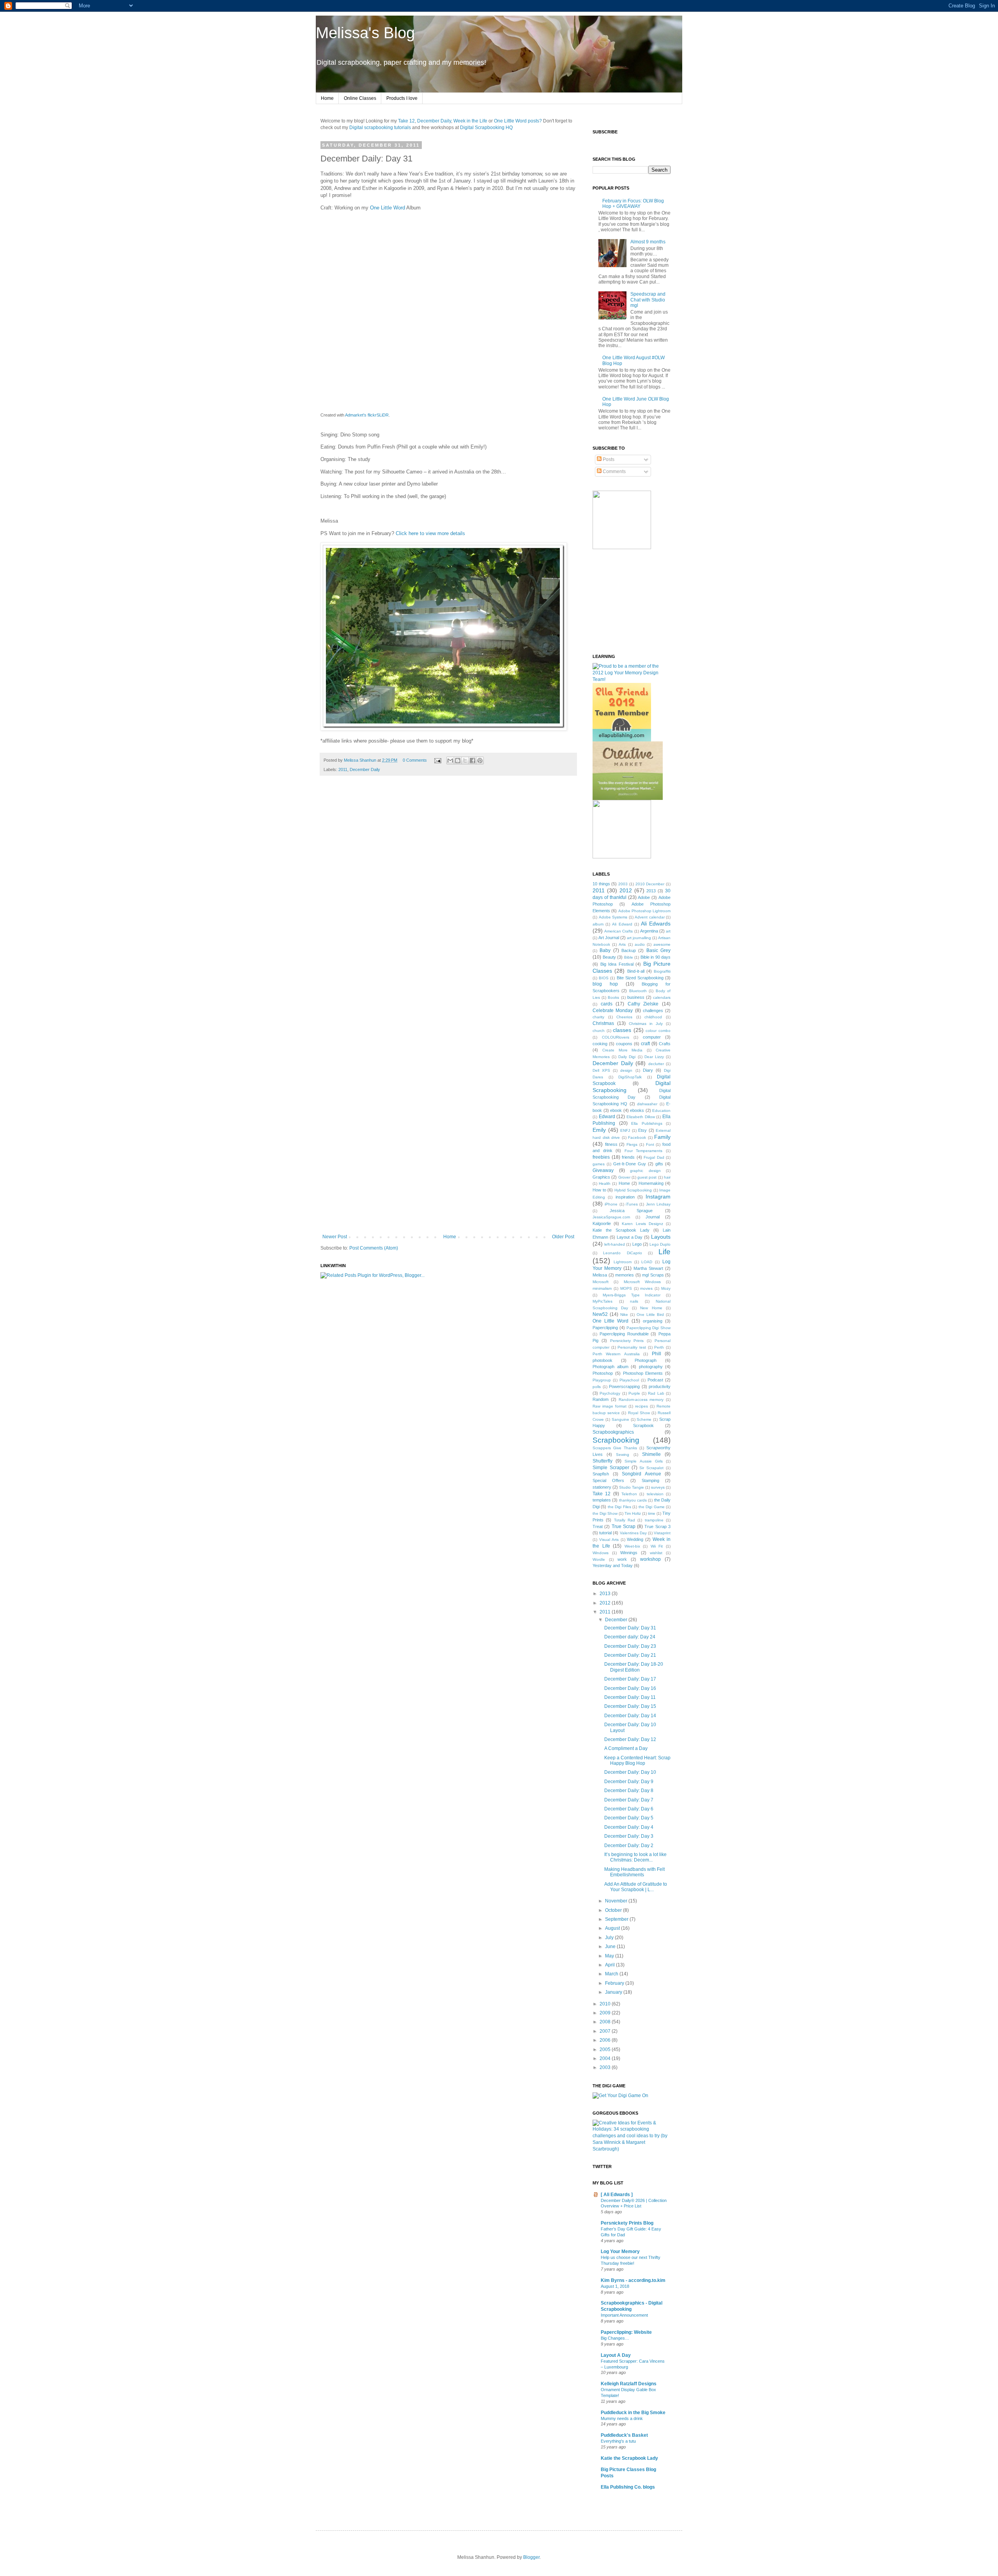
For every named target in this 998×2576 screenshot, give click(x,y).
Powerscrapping (624, 1386)
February (615, 1983)
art (668, 931)
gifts (659, 1164)
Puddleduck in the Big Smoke (633, 2413)
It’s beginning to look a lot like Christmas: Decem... (635, 1857)
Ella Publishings (647, 1123)
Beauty (609, 957)
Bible (629, 957)
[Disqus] (448, 891)
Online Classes (360, 98)
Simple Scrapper (611, 1468)
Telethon (629, 1494)
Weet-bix (632, 1546)
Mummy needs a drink (622, 2418)
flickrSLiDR (378, 415)
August (613, 1928)
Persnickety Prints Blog (627, 2223)
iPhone (611, 1204)
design (626, 1070)
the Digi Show (605, 1513)
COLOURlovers (616, 1037)
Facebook (637, 1137)
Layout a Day (630, 1237)
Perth (659, 1347)
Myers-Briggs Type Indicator (632, 1295)
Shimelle (651, 1454)
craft (645, 1044)
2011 (343, 769)
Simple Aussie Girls (643, 1461)
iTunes (632, 1204)
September (617, 1919)
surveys (658, 1487)
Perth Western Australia (616, 1354)
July (610, 1938)
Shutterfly (603, 1461)
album (598, 924)
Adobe (644, 897)
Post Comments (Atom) (374, 1248)
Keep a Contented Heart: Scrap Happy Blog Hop (637, 1760)
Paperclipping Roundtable (624, 1334)
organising (653, 1321)
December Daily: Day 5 (629, 1818)
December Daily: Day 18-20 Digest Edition (634, 1667)
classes (622, 1030)
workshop (650, 1559)
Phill (656, 1354)
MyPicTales (603, 1301)
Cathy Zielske (643, 1004)
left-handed (615, 1244)
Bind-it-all (636, 971)
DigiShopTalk (630, 1077)
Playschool (629, 1380)
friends (628, 1157)
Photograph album (610, 1367)
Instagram (658, 1197)
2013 (651, 891)
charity (598, 1017)
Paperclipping (605, 1328)
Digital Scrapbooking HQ (486, 128)
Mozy (666, 1288)
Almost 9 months (648, 242)
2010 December (650, 884)
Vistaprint (662, 1533)
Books (613, 997)
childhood (653, 1017)
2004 (606, 2058)
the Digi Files (619, 1507)
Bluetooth (638, 991)
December (617, 1620)
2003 (623, 884)
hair (667, 1177)
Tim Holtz (633, 1513)
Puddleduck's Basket (624, 2435)
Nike (624, 1315)
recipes (641, 1406)
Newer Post (335, 1237)
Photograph (646, 1360)
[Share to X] (465, 761)
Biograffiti (662, 971)
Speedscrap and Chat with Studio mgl (648, 300)
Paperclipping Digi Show (649, 1328)
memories (625, 1275)
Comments (614, 472)
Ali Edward (622, 924)
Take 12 (406, 121)
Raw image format (610, 1406)
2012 (626, 890)
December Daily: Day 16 (630, 1688)
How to (599, 1190)
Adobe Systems (613, 917)
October (614, 1910)
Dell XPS (601, 1070)
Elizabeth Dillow (641, 1117)
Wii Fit (657, 1546)
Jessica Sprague (631, 1211)
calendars (662, 997)
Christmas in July (646, 1024)
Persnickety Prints (627, 1341)
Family (662, 1137)
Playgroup (602, 1380)
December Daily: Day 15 (630, 1706)
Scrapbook (643, 1425)
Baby (605, 950)
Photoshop (603, 1373)
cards (607, 1004)
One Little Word (388, 208)
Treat (598, 1526)
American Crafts (618, 931)
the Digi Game (652, 1507)
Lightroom (623, 1262)
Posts (608, 459)
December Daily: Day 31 (630, 1628)
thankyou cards (633, 1500)
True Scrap (624, 1526)
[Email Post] (437, 760)
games (599, 1164)
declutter (656, 1064)
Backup (629, 950)
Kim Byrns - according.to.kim (633, 2280)
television (655, 1494)
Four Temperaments (644, 1151)
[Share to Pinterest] (480, 761)
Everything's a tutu (618, 2441)
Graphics (601, 1177)
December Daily (434, 121)
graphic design (645, 1171)
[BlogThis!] (458, 761)
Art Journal (609, 938)
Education (661, 1111)
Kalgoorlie (602, 1223)
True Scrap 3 (657, 1526)
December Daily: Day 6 (629, 1809)
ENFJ (625, 1130)
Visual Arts (609, 1540)
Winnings (629, 1553)
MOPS (626, 1288)
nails (634, 1301)
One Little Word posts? (518, 121)
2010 (606, 2004)
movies (646, 1288)
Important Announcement (624, 2315)
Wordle (599, 1559)
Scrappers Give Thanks (615, 1448)
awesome (662, 944)
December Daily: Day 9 (629, 1782)
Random (601, 1399)
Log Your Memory (620, 2252)
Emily (599, 1130)
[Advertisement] (448, 1213)
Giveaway (603, 1170)
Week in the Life (470, 121)
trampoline (654, 1520)
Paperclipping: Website (626, 2332)
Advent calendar (650, 917)
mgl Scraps (653, 1275)
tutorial (605, 1533)
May (610, 1956)
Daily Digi (627, 1057)
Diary (648, 1070)
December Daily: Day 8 (629, 1791)
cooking (600, 1044)
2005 (606, 2049)
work (622, 1559)
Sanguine (620, 1419)
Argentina (649, 931)
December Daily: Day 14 (630, 1716)
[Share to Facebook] (472, 761)
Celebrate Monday (613, 1011)
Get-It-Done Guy (630, 1164)
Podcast (655, 1380)
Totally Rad (625, 1520)
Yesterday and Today (613, 1565)
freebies (601, 1157)
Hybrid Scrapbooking (633, 1190)
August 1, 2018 (615, 2286)
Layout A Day (616, 2355)
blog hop (605, 984)
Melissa (600, 1275)
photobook (603, 1360)
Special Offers (608, 1480)
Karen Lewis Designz (642, 1224)
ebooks (637, 1110)
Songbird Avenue (641, 1474)
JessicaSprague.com (611, 1217)
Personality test (632, 1347)
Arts (622, 944)
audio (640, 944)
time (652, 1513)
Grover (624, 1177)
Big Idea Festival (617, 964)
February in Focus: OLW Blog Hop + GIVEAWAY (633, 204)
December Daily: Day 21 (630, 1655)
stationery (602, 1487)
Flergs (632, 1144)
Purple (634, 1393)
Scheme (644, 1419)
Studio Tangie (632, 1487)
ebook (616, 1110)
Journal (653, 1217)
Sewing (623, 1455)
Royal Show (639, 1413)
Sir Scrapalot (651, 1468)
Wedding (635, 1539)
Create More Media (623, 1050)
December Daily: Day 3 (629, 1836)
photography (651, 1367)
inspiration (625, 1197)
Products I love (402, 98)
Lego (637, 1244)
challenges (653, 1011)
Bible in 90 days (656, 957)
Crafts (665, 1044)
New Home (651, 1308)
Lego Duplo (660, 1244)
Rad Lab (656, 1393)
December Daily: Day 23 (630, 1646)
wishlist (656, 1553)
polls (597, 1387)
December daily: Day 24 (630, 1637)
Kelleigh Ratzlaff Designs (629, 2384)
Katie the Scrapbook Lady (621, 1230)
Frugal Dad (654, 1157)
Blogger (531, 2557)
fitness (611, 1144)
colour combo (658, 1031)
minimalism (602, 1288)
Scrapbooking (616, 1440)
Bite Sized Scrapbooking (640, 978)
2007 (606, 2031)
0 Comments (415, 760)
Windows (601, 1553)
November (617, 1901)
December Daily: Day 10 (630, 1772)
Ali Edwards (656, 924)
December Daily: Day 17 (630, 1679)
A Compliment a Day (626, 1748)
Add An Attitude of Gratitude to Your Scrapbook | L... (636, 1887)
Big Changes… (615, 2338)
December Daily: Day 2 (629, 1846)
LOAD (647, 1262)
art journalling (639, 938)
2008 (606, 2022)
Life (664, 1252)
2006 (606, 2040)
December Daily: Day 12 (630, 1739)
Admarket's (356, 415)
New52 (600, 1314)
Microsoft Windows (642, 1282)
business (636, 997)
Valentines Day (633, 1533)
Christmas (603, 1023)
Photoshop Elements (643, 1373)
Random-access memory (641, 1400)
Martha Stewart (648, 1268)
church (599, 1031)
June (611, 1947)
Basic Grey (658, 950)
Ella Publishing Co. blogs (628, 2487)
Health (605, 1183)
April (610, 1965)
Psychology (610, 1393)
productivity (660, 1386)
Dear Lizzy (654, 1057)
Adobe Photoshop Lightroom (645, 911)
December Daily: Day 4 (629, 1827)
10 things (601, 884)
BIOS (604, 978)
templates (602, 1500)
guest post (647, 1177)
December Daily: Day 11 (630, 1697)
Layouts (661, 1237)
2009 (606, 2013)
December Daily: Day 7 (629, 1800)
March (612, 1974)
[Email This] (450, 761)
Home (327, 98)
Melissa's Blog (365, 33)
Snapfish (601, 1474)
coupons (624, 1044)
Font (650, 1144)
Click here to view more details (430, 533)
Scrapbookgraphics (613, 1432)
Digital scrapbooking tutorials (380, 128)
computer (652, 1037)
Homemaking (651, 1183)
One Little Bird (650, 1315)
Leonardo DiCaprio (622, 1253)
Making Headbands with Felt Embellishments (634, 1872)
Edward (607, 1117)
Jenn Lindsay (658, 1204)
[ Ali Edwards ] (617, 2195)
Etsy (642, 1130)
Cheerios (624, 1017)
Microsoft (601, 1282)
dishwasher (647, 1104)
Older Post (563, 1237)
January (614, 1992)
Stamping (650, 1480)
